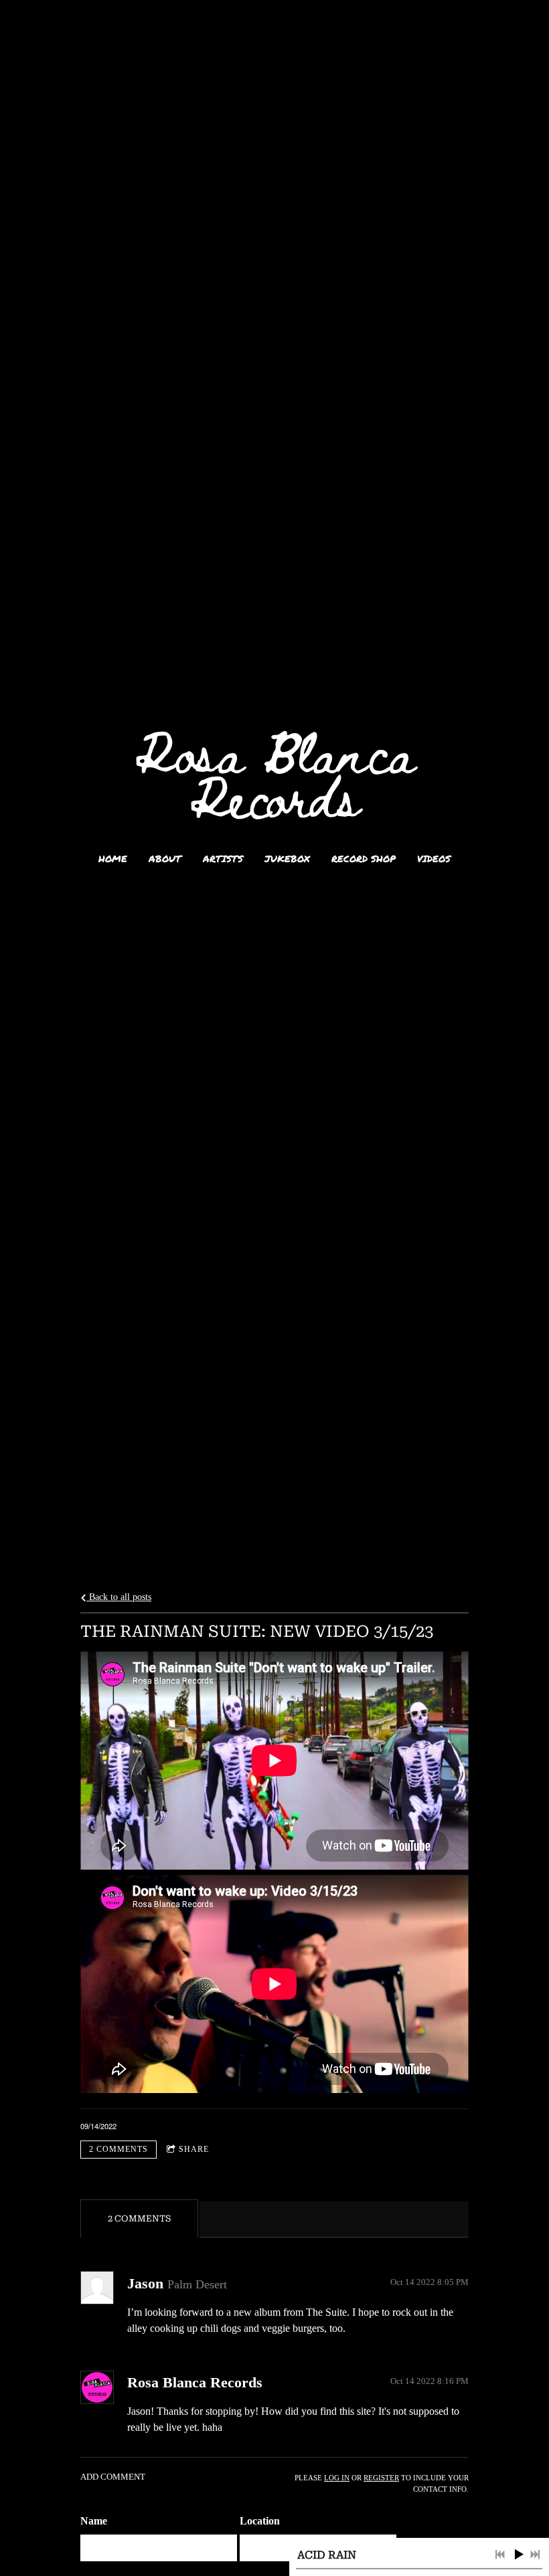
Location (260, 2521)
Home (113, 858)
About (165, 858)
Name (94, 2521)
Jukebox (287, 858)
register (381, 2478)
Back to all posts (119, 1597)
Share (194, 2149)
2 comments (119, 2149)
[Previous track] (500, 2555)
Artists (223, 858)
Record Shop (364, 858)
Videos (434, 858)
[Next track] (535, 2555)
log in (337, 2478)
